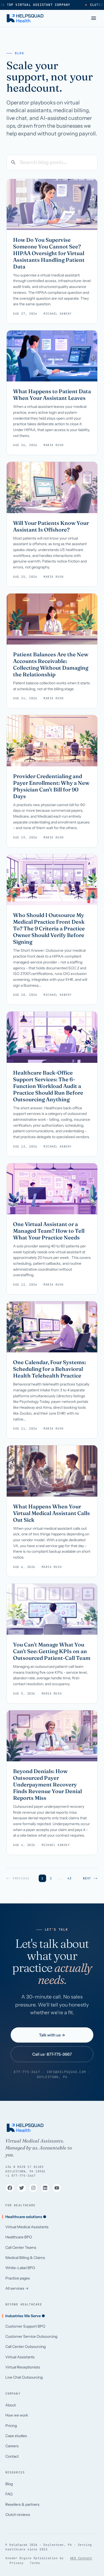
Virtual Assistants (20, 2357)
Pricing (11, 2426)
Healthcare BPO (19, 2237)
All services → (17, 2288)
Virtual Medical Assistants (27, 2227)
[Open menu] (94, 18)
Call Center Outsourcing (25, 2347)
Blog (9, 2484)
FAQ (9, 2494)
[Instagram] (33, 2188)
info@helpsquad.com (66, 2072)
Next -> (90, 1878)
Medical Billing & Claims (25, 2258)
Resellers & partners (22, 2504)
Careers (12, 2446)
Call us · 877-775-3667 (52, 2054)
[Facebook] (10, 2188)
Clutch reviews (18, 2515)
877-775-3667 (27, 2072)
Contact (12, 2456)
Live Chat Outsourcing (24, 2377)
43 (70, 1878)
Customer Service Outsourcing (31, 2336)
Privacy (17, 2563)
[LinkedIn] (45, 2188)
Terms (35, 2563)
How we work (17, 2415)
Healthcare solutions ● (26, 2217)
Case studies (16, 2436)
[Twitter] (22, 2188)
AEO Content (81, 2558)
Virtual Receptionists (23, 2367)
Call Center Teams (21, 2247)
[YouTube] (57, 2188)
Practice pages (18, 2278)
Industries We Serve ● (25, 2316)
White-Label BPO (20, 2268)
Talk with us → (52, 2035)
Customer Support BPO (25, 2326)
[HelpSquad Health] (25, 18)
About (11, 2405)
